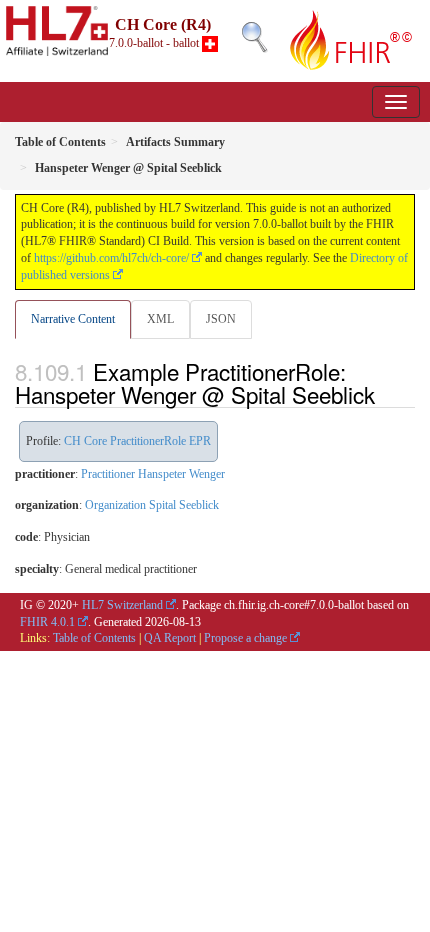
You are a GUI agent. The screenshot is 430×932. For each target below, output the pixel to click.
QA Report (170, 638)
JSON (221, 319)
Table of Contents (94, 638)
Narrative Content (73, 319)
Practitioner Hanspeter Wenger (153, 474)
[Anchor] (386, 394)
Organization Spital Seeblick (152, 505)
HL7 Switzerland (122, 605)
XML (160, 319)
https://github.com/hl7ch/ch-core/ (111, 258)
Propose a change (245, 638)
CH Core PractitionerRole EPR (137, 441)
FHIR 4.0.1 (47, 622)
